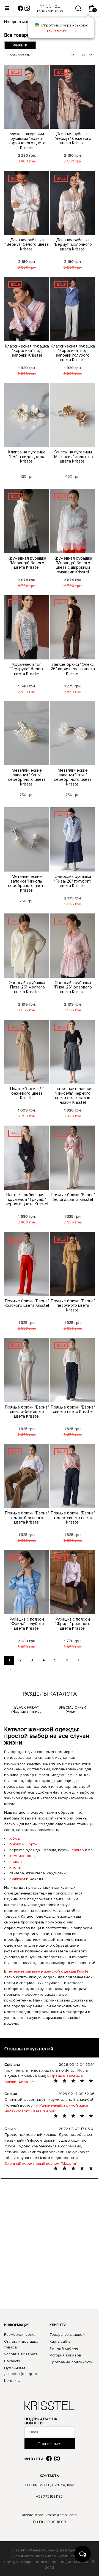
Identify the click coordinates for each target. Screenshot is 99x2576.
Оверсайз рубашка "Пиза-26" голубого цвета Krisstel (73, 881)
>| (10, 1670)
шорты (31, 1844)
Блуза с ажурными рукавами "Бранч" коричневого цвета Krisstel (27, 141)
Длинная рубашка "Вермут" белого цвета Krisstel (27, 244)
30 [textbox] (83, 55)
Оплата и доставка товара (21, 2344)
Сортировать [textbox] (18, 55)
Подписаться (50, 2444)
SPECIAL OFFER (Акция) (72, 1709)
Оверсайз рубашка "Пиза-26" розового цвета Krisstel (73, 987)
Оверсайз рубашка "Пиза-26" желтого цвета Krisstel (27, 987)
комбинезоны (22, 1856)
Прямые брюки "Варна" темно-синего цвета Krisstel (73, 1518)
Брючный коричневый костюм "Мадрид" (41, 2164)
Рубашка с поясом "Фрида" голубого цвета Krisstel (27, 1624)
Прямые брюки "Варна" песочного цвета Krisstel (73, 1306)
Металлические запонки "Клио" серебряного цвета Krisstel (27, 777)
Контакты (12, 2381)
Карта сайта (60, 2341)
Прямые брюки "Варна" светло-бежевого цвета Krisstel (27, 1412)
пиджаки (17, 1879)
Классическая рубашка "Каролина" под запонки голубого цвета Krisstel (73, 353)
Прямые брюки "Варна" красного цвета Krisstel (27, 1303)
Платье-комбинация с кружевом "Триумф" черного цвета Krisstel (27, 1199)
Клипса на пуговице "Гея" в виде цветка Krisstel (27, 457)
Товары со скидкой (67, 2335)
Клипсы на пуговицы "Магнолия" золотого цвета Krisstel (73, 457)
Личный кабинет (65, 2348)
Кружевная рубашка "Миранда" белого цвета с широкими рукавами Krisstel (73, 565)
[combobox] (41, 55)
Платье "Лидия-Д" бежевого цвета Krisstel (27, 1093)
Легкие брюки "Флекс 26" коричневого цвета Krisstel (73, 669)
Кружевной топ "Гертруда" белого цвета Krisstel (27, 669)
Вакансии (13, 2361)
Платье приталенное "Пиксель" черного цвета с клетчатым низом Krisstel (73, 1095)
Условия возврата (21, 2354)
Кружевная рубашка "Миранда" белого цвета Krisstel (27, 563)
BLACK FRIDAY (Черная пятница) (27, 1709)
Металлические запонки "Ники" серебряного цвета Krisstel (73, 777)
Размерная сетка (20, 2335)
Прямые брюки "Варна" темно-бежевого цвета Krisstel (27, 1518)
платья (16, 1862)
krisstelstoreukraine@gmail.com (50, 2515)
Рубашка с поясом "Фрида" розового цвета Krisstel (73, 1624)
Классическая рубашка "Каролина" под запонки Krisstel (27, 351)
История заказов (65, 2355)
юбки (14, 1838)
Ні (74, 31)
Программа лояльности (71, 2362)
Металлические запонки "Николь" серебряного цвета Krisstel (27, 883)
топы (17, 1867)
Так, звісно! (57, 31)
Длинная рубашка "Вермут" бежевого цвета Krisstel (73, 138)
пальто (78, 1850)
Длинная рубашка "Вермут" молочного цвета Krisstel (73, 244)
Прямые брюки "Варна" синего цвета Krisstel (73, 1409)
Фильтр (20, 45)
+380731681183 (50, 2496)
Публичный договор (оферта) (20, 2371)
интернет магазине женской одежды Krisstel (49, 1971)
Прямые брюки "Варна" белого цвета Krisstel (73, 1197)
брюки (15, 1844)
